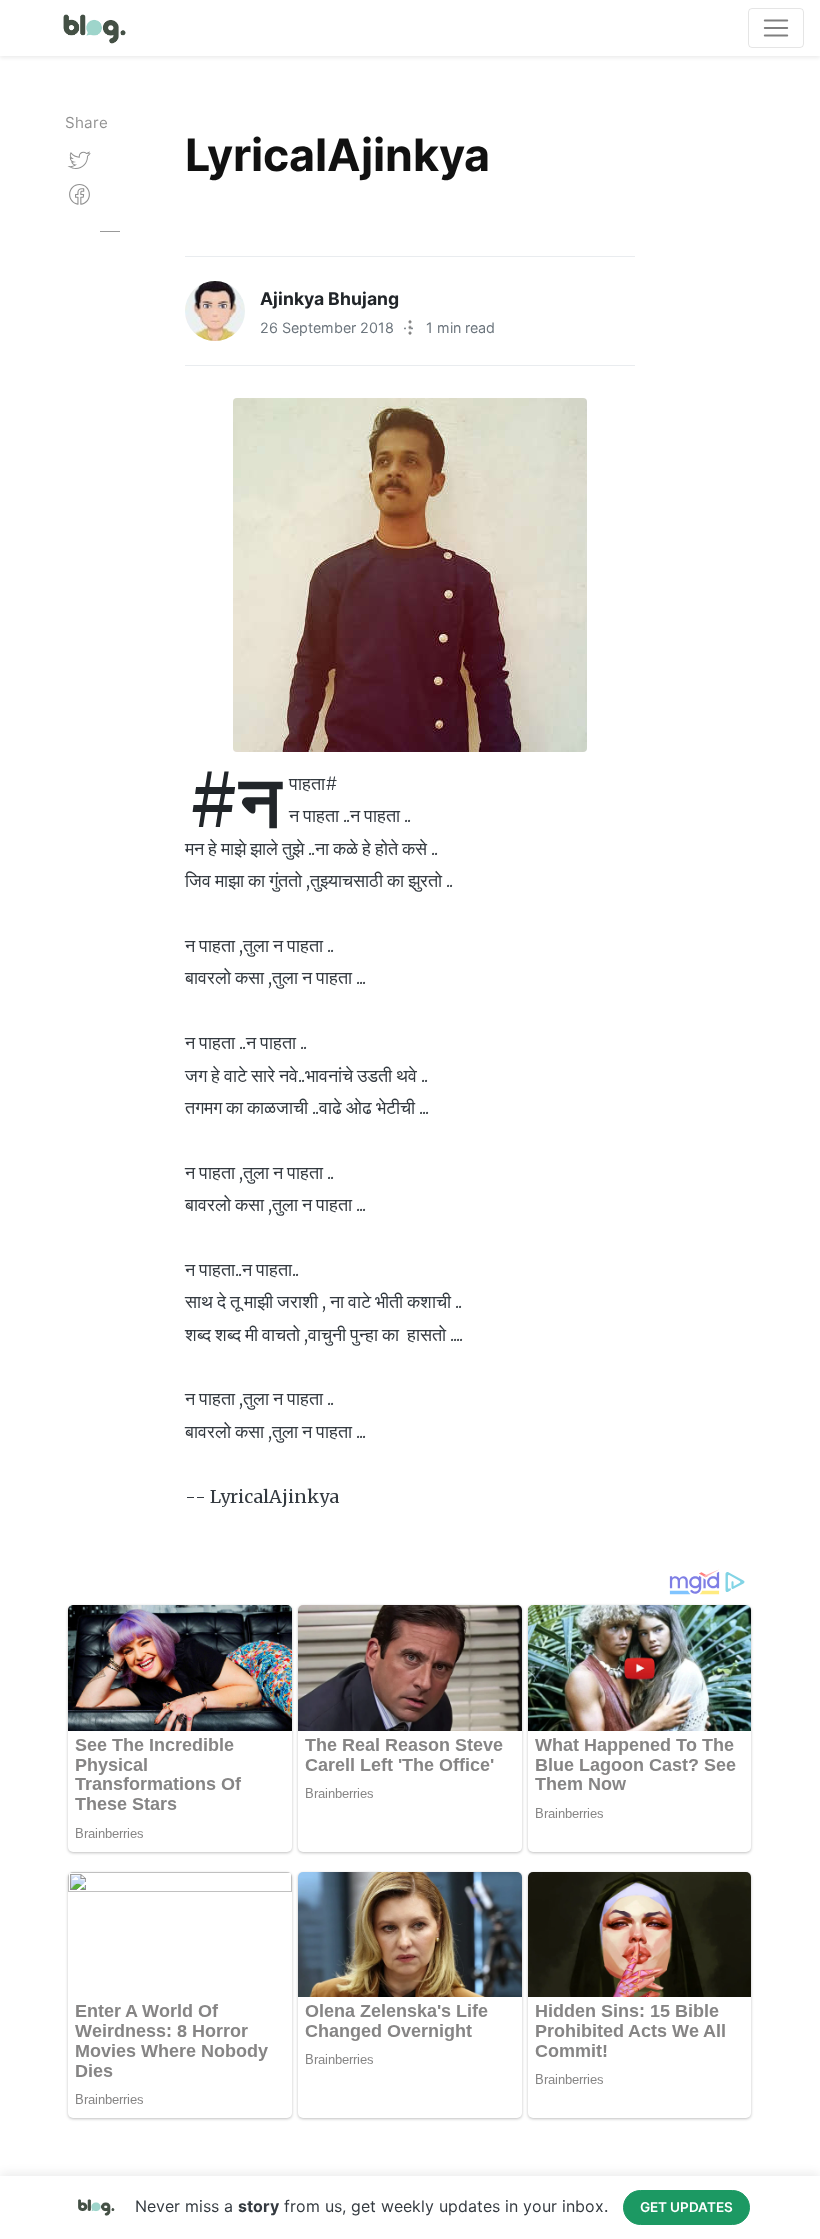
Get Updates (686, 2207)
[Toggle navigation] (776, 28)
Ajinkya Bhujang (329, 298)
